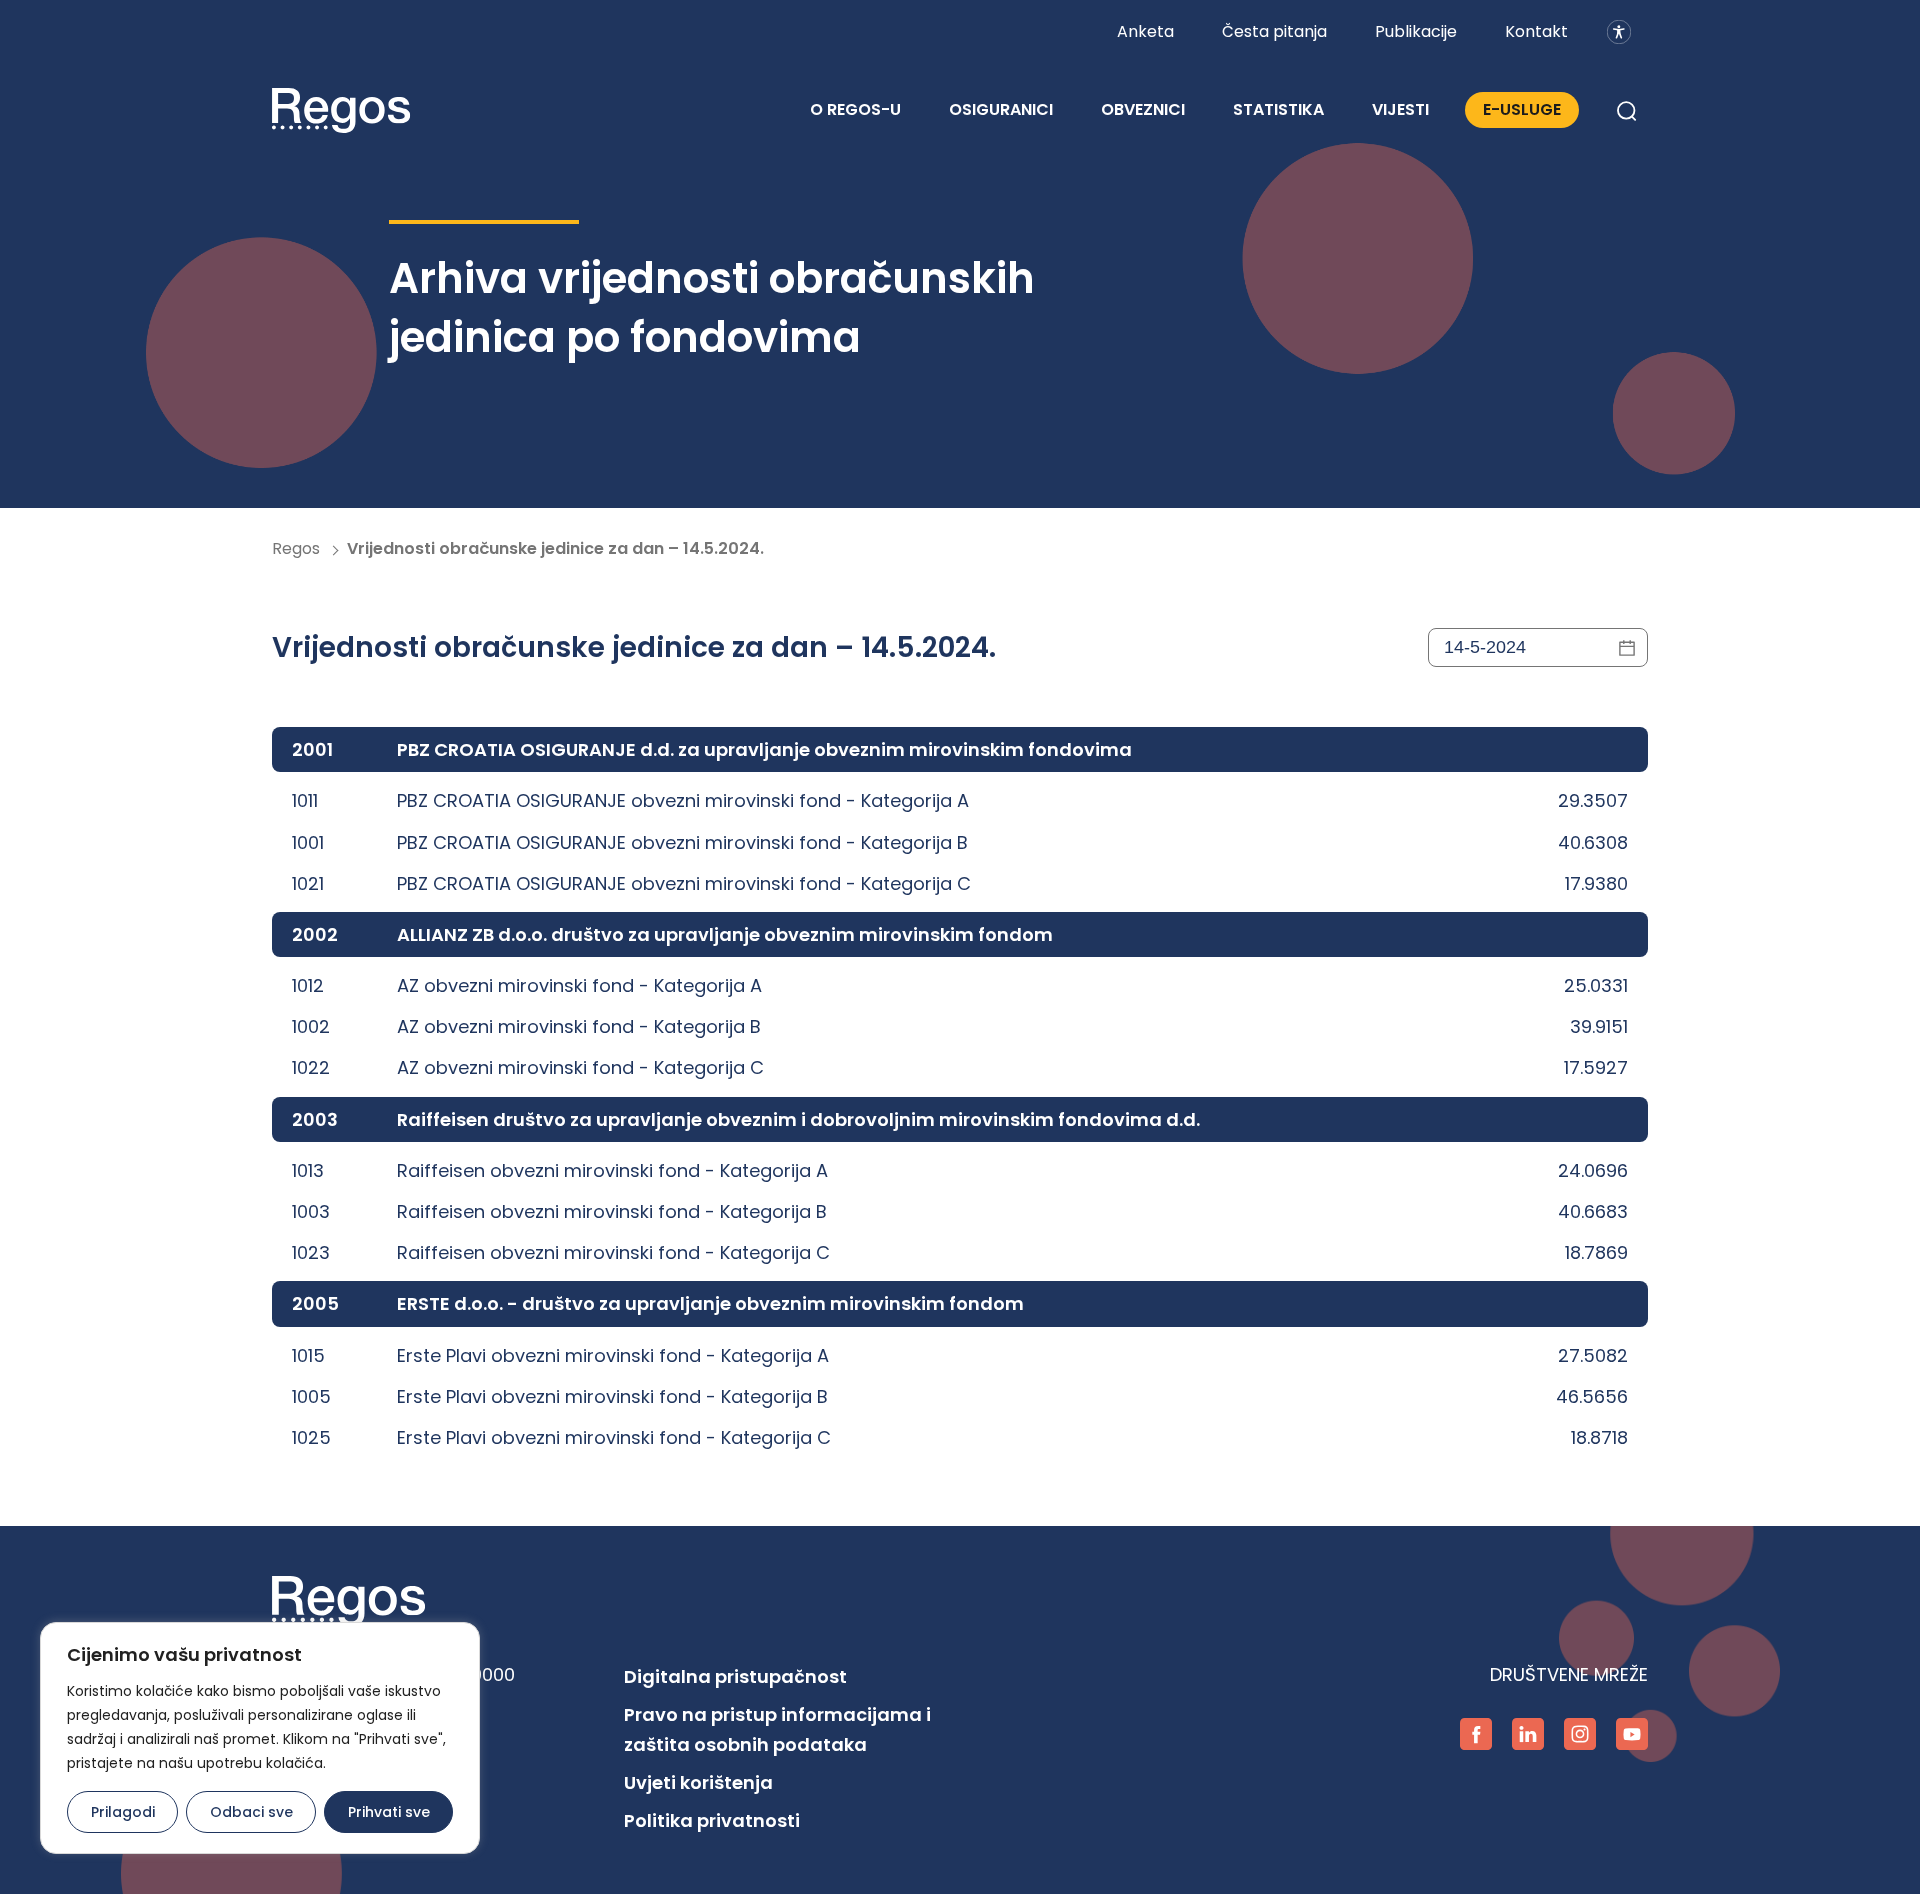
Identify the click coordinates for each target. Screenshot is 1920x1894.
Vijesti (1400, 109)
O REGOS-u (855, 109)
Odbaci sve (251, 1812)
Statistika (1278, 109)
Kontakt (1536, 31)
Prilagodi (123, 1812)
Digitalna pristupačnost (735, 1676)
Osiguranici (1001, 109)
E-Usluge (1522, 109)
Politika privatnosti (712, 1820)
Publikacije (1416, 31)
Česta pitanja (1274, 31)
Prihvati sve (389, 1812)
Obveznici (1143, 109)
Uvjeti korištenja (698, 1782)
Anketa (1145, 31)
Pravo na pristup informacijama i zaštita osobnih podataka (777, 1729)
